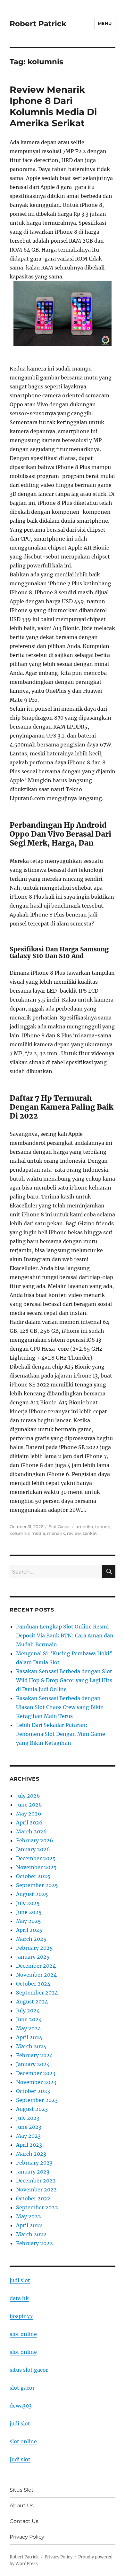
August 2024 (32, 2002)
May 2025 (29, 1921)
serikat (90, 1533)
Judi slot (20, 2459)
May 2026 (29, 1814)
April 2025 (29, 1930)
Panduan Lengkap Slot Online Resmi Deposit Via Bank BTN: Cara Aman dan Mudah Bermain (65, 1635)
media (38, 1533)
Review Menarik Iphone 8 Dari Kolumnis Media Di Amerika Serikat (53, 106)
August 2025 (32, 1894)
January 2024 (33, 2064)
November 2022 (36, 2190)
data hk (19, 2298)
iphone (103, 1526)
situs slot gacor (29, 2370)
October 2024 (33, 1984)
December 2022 (36, 2181)
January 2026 (33, 1849)
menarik (56, 1533)
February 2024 (34, 2055)
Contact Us (24, 2521)
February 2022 (34, 2243)
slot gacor (22, 2388)
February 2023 (34, 2163)
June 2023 (29, 2127)
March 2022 (31, 2234)
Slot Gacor (59, 1526)
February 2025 (34, 1948)
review (74, 1533)
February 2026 (35, 1840)
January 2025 (33, 1957)
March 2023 (31, 2154)
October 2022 (33, 2198)
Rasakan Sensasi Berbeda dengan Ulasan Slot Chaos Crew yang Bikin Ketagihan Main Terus (60, 1707)
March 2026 (31, 1831)
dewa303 (21, 2406)
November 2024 (36, 1975)
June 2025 (29, 1912)
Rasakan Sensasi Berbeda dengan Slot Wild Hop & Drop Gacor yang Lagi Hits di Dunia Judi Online (64, 1680)
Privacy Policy (27, 2537)
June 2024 (29, 2019)
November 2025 (36, 1867)
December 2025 (36, 1858)
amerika (84, 1526)
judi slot (20, 2280)
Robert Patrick (38, 24)
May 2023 (28, 2136)
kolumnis (20, 1533)
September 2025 (37, 1885)
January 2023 (33, 2172)
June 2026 (29, 1805)
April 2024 (29, 2037)
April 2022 (29, 2225)
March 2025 (31, 1939)
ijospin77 (21, 2316)
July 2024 (28, 2010)
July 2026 (28, 1796)
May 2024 (29, 2028)
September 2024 (37, 1993)
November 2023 (36, 2082)
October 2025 (33, 1876)
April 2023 (29, 2145)
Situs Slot (22, 2490)
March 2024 (31, 2046)
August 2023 (32, 2109)
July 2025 (28, 1903)
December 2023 (36, 2073)
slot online (23, 2334)
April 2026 (29, 1823)
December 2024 (36, 1966)
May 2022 (29, 2216)
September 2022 (37, 2207)
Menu (105, 23)
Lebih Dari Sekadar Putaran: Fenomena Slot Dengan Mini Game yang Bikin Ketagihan (61, 1734)
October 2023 (33, 2091)
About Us (22, 2506)
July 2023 (28, 2118)
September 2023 (37, 2100)
